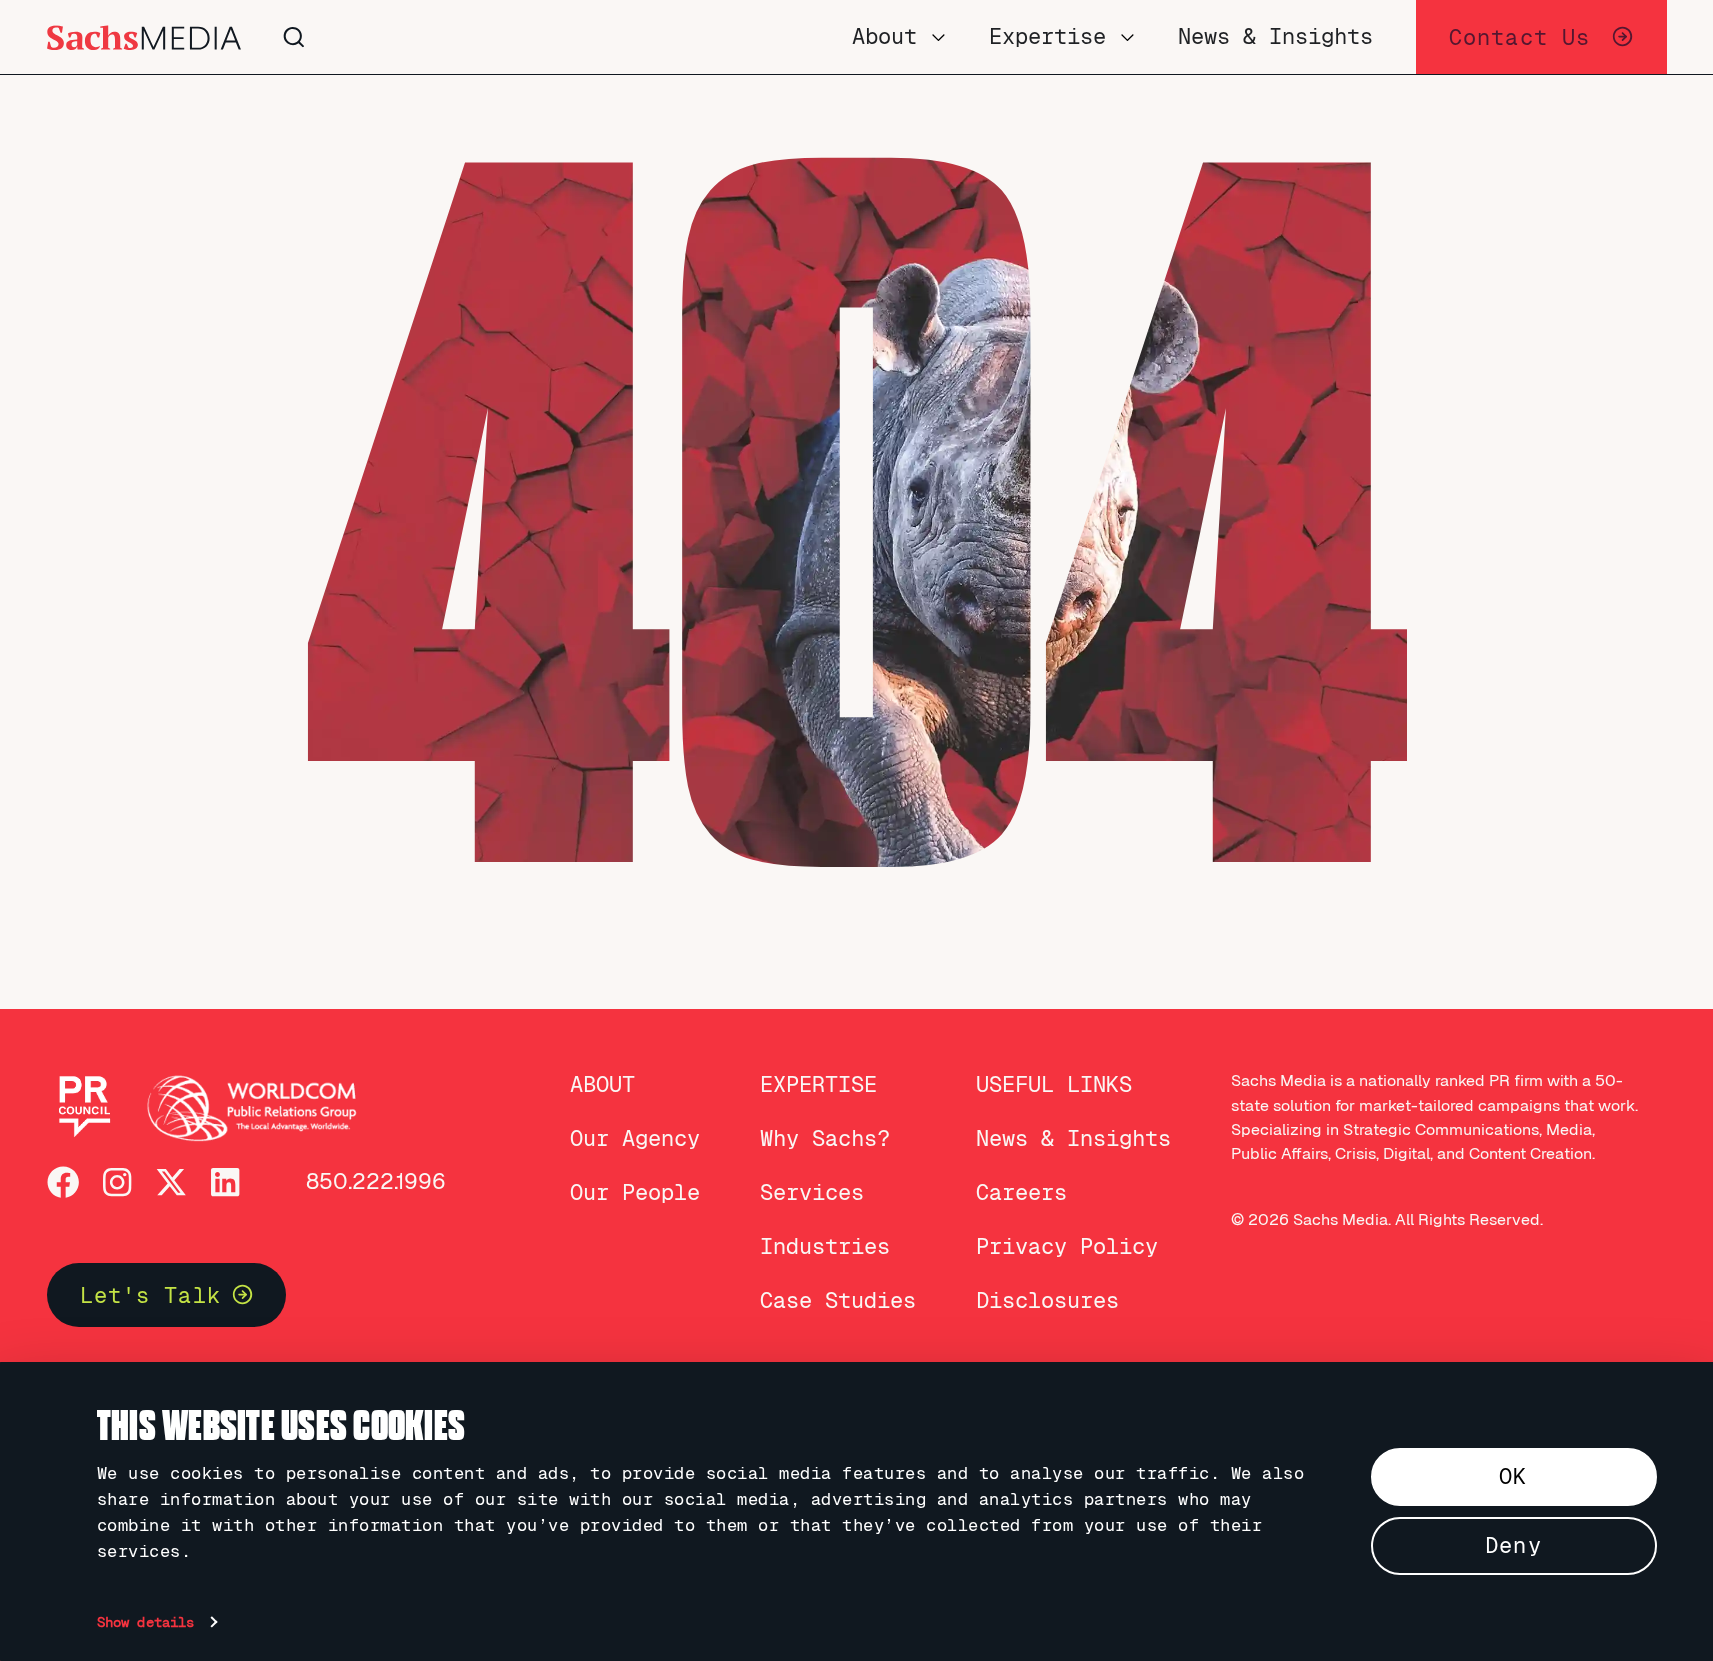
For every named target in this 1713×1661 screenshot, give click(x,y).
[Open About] (938, 37)
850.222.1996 (376, 1181)
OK (1513, 1476)
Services (812, 1192)
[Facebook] (63, 1182)
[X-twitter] (171, 1182)
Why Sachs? (825, 1138)
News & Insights (1073, 1138)
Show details (145, 1622)
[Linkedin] (225, 1182)
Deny (1513, 1545)
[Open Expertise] (1127, 37)
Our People (635, 1192)
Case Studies (838, 1300)
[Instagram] (117, 1182)
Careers (1021, 1192)
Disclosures (1047, 1300)
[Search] (570, 37)
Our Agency (635, 1138)
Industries (825, 1246)
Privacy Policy (1067, 1246)
